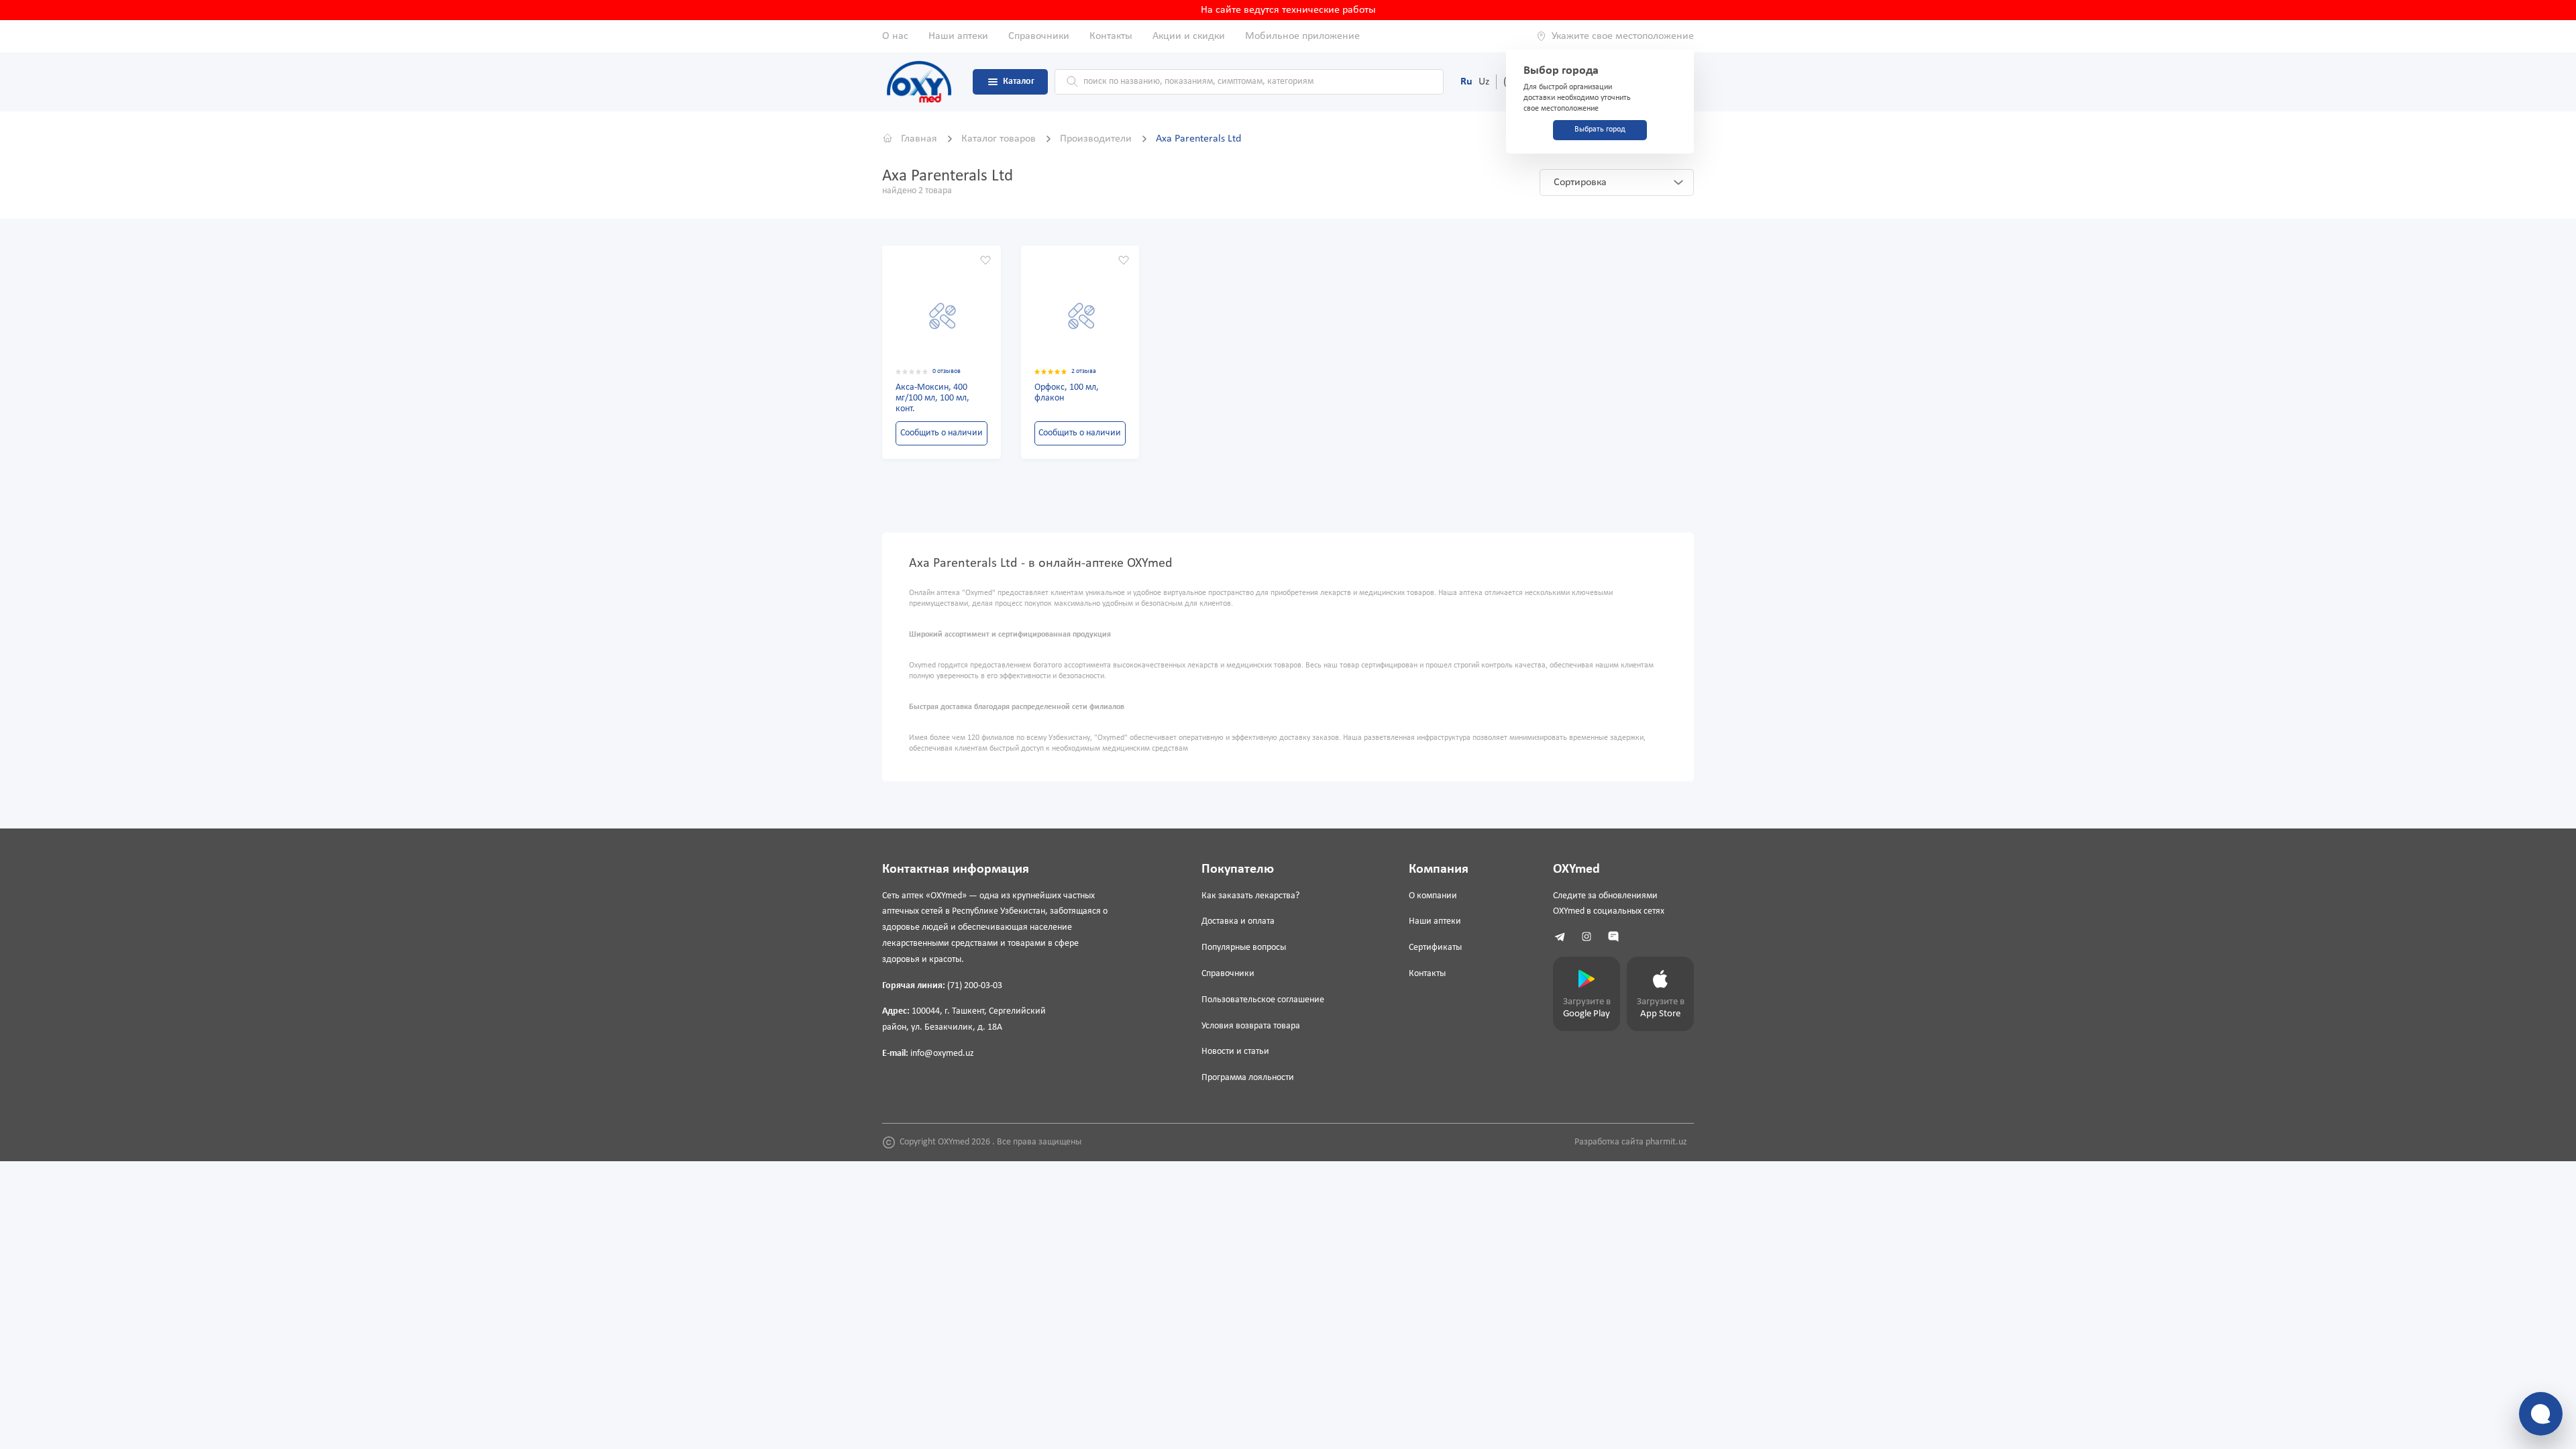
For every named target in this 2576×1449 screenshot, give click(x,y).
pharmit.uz (1666, 1142)
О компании (1433, 896)
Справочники (1039, 36)
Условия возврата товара (1251, 1026)
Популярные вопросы (1244, 948)
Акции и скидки (1189, 36)
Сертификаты (1435, 948)
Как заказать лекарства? (1250, 896)
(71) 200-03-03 (975, 986)
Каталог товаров (1000, 139)
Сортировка (1580, 182)
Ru (1466, 82)
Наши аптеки (958, 36)
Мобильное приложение (1302, 36)
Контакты (1111, 36)
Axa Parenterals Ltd (1198, 139)
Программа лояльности (1248, 1078)
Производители (1097, 139)
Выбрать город (1600, 129)
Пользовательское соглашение (1263, 1000)
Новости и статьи (1235, 1052)
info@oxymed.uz (942, 1054)
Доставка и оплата (1238, 921)
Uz (1484, 82)
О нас (895, 36)
